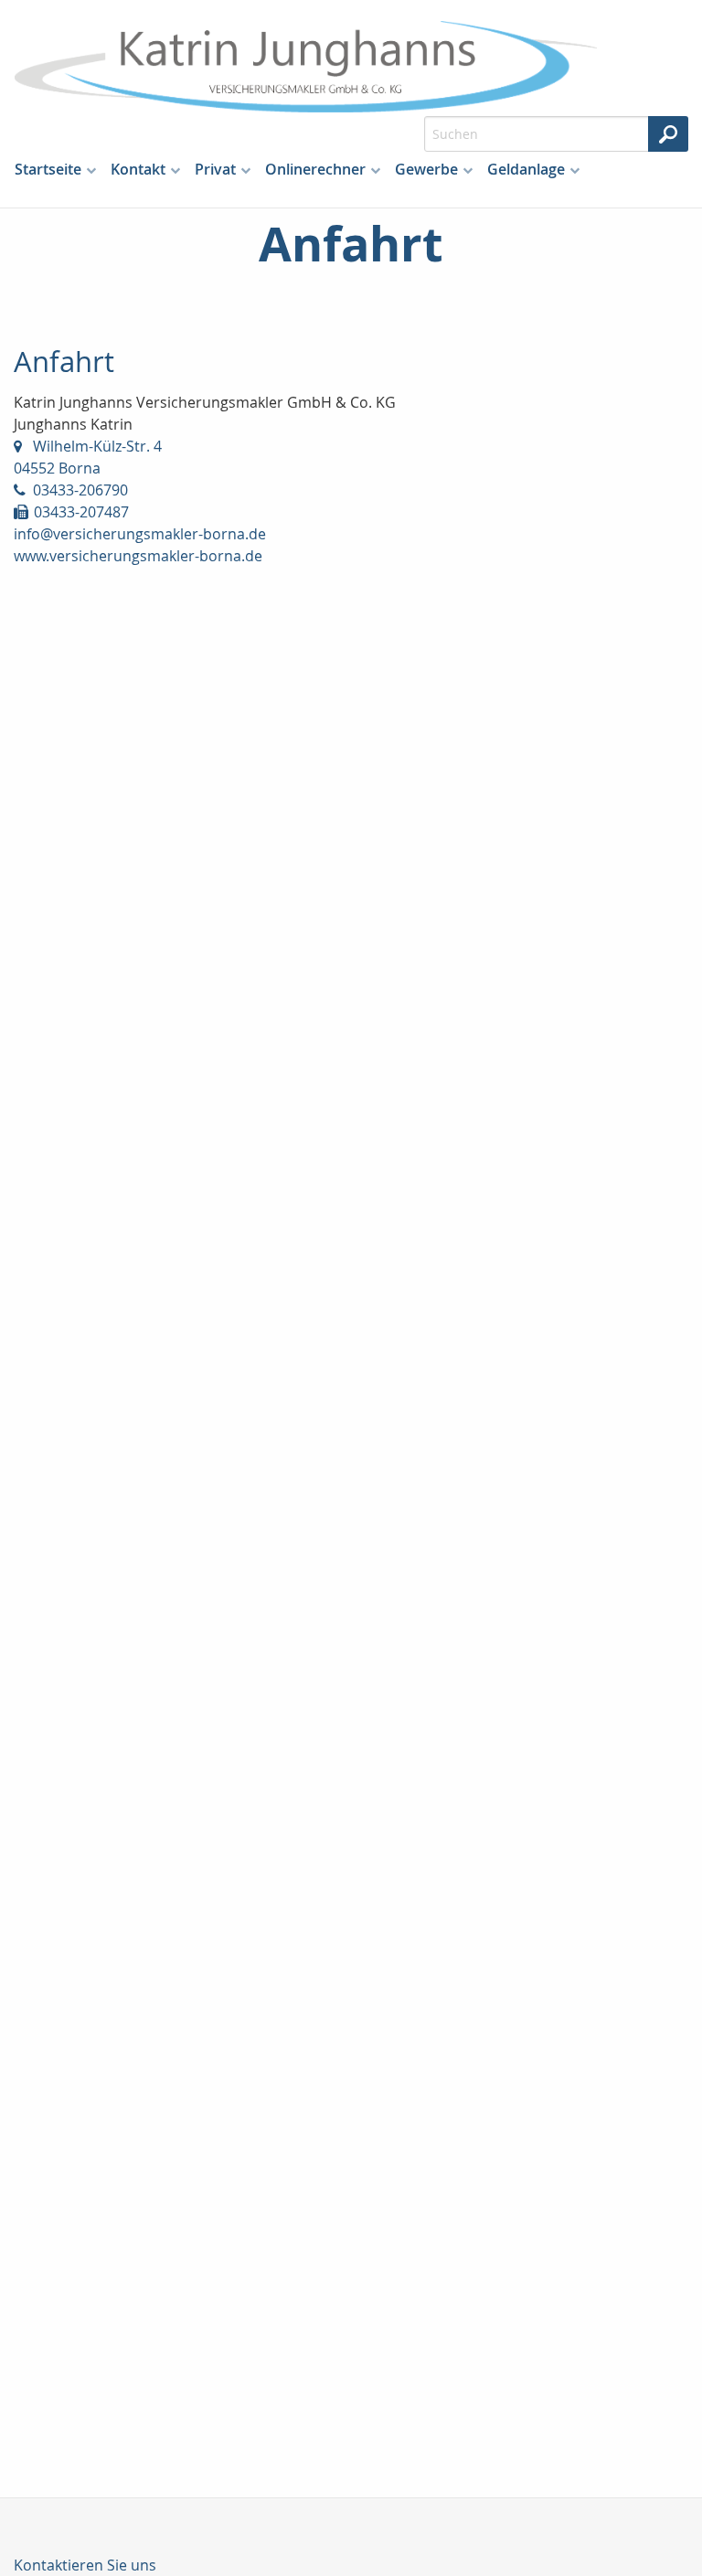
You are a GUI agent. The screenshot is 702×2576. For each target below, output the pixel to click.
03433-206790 (80, 490)
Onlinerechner (315, 169)
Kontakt (138, 169)
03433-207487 (81, 512)
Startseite (48, 169)
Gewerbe (426, 169)
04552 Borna (57, 468)
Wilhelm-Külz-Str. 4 (97, 446)
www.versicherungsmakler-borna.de (138, 556)
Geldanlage (526, 169)
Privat (215, 169)
